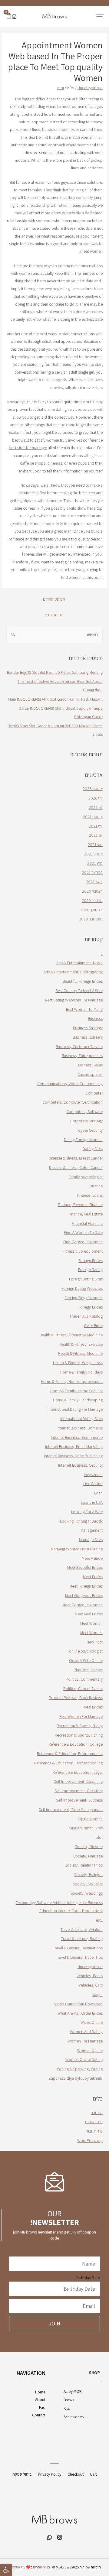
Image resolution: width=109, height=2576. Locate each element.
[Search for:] (54, 634)
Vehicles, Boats (90, 1976)
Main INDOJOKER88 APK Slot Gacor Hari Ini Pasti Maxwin (55, 699)
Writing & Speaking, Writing (80, 2069)
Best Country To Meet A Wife (79, 991)
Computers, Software (84, 1111)
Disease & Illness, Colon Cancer (76, 1167)
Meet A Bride (92, 1558)
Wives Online (92, 2022)
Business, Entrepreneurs (82, 1056)
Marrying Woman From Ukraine (77, 1549)
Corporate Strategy (86, 1121)
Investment (93, 1475)
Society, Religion (88, 1874)
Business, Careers (88, 1037)
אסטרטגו (14, 2567)
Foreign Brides (91, 1260)
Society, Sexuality (88, 1884)
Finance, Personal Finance (80, 1205)
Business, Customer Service (79, 1046)
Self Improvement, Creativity (79, 1791)
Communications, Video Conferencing (70, 1084)
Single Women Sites (86, 1828)
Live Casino (93, 1484)
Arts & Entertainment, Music (79, 963)
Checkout (76, 2474)
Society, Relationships (84, 1865)
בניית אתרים (41, 2567)
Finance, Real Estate (86, 1214)
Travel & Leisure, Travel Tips (79, 1957)
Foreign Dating (90, 1270)
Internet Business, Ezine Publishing (73, 1456)
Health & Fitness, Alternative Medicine (71, 1335)
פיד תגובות (94, 2131)
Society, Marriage (88, 1856)
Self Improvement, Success (79, 1800)
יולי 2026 (96, 798)
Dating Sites (93, 1149)
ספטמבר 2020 (91, 919)
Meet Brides (93, 1577)
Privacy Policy (50, 2474)
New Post (95, 1642)
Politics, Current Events (83, 1689)
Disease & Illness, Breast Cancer (76, 1158)
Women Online (90, 2050)
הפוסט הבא (54, 615)
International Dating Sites (81, 1419)
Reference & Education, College (76, 1744)
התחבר (97, 2113)
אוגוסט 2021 (93, 817)
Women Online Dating (84, 2059)
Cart (93, 2474)
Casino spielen (90, 1074)
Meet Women (91, 1633)
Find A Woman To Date (83, 1232)
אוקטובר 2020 (91, 910)
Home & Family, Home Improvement (72, 1381)
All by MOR (73, 2391)
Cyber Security (90, 1130)
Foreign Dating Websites (82, 1288)
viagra (97, 1994)
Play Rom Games (88, 1670)
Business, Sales (90, 1065)
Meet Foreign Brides (86, 1586)
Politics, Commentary (84, 1679)
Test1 (98, 1920)
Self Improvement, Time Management (71, 1809)
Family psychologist (86, 1177)
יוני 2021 (96, 835)
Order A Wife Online (86, 1660)
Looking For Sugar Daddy (81, 1521)
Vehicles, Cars (91, 1985)
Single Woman (90, 1819)
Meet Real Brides (89, 1614)
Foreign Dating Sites (86, 1279)
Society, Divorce (89, 1847)
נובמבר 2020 (92, 900)
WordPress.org (90, 2140)
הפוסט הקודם (54, 599)
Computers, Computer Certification (73, 1102)
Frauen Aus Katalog (86, 1316)
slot (99, 1837)
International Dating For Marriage (75, 1409)
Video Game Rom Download (78, 2004)
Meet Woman (91, 1623)
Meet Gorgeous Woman (83, 1605)
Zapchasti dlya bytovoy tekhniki (76, 2078)
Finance (96, 1186)
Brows (69, 2400)
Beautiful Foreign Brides (83, 981)
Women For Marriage (85, 2041)
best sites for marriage (28, 448)
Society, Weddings (87, 1893)
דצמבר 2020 (92, 891)
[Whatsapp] (50, 2537)
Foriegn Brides (91, 1307)
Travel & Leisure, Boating (82, 1938)
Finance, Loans (90, 1195)
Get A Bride (93, 1325)
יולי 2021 (96, 826)
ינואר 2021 (94, 882)
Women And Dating (86, 2032)
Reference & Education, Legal (78, 1772)
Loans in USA (92, 1502)
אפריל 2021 (93, 854)
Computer (94, 1093)
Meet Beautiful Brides (85, 1567)
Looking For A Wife (87, 1512)
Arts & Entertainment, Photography (73, 972)
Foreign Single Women (84, 1298)
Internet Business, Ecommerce (77, 1437)
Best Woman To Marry (84, 1009)
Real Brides (93, 1707)
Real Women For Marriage (81, 1716)
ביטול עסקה (22, 2474)
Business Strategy (88, 1028)
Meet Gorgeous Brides (84, 1595)
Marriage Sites (91, 1539)
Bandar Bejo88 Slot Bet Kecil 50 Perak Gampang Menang (55, 672)
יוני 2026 (96, 807)
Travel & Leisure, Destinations (78, 1948)
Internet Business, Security (80, 1465)
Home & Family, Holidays (81, 1372)
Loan (98, 1493)
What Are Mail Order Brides (80, 2013)
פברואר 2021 (92, 872)
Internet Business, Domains (80, 1428)
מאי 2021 (95, 845)
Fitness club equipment (83, 1251)
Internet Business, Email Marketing (74, 1446)
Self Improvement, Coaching (78, 1781)
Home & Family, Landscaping (78, 1400)
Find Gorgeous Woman (83, 1242)
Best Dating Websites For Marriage (74, 1000)
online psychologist (86, 1651)
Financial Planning (87, 1223)
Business (95, 1018)
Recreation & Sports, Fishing (79, 1735)
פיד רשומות (94, 2122)
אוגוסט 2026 (93, 789)
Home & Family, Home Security (76, 1391)
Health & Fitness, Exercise (81, 1344)
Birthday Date (88, 2278)
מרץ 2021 (95, 863)
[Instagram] (14, 17)
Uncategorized (90, 88)
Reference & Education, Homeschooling (68, 1763)
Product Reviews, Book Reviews (76, 1698)
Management (92, 1530)
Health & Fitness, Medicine (80, 1353)
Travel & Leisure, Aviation (82, 1929)
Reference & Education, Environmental (70, 1754)
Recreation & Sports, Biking (80, 1726)
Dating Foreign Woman (83, 1140)
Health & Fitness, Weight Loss (78, 1363)
